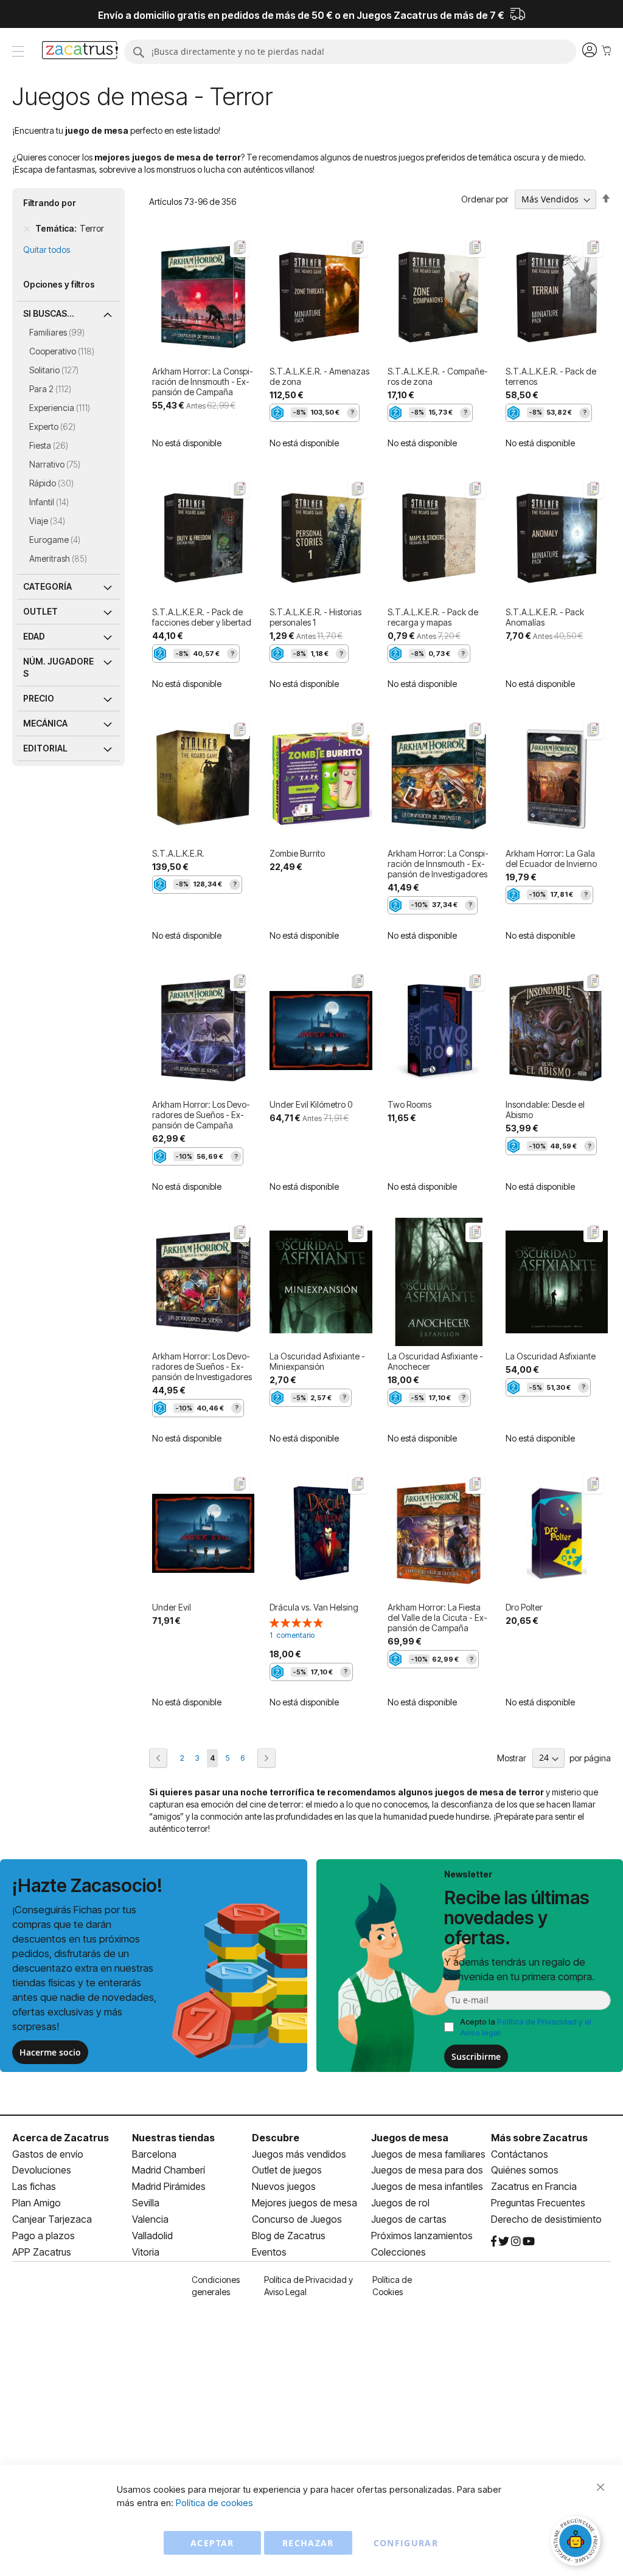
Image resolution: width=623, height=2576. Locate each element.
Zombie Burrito (297, 853)
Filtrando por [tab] (50, 203)
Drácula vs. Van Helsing (314, 1607)
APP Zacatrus (42, 2252)
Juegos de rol (400, 2203)
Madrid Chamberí (169, 2170)
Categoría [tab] (47, 586)
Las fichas (34, 2186)
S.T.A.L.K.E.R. (178, 853)
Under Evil (172, 1607)
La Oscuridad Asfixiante (551, 1356)
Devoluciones (42, 2170)
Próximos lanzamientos (422, 2236)
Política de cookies (214, 2503)
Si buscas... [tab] (49, 313)
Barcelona (154, 2154)
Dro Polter (524, 1607)
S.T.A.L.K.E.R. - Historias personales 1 (315, 617)
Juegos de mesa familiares (428, 2154)
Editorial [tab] (45, 748)
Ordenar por (485, 199)
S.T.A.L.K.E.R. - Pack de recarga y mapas (433, 617)
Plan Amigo (37, 2203)
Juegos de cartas (409, 2219)
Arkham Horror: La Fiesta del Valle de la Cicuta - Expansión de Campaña (437, 1618)
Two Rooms (409, 1104)
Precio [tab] (39, 698)
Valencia (150, 2219)
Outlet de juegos (287, 2170)
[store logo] (80, 52)
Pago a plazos (44, 2236)
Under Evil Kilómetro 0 (311, 1104)
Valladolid (152, 2236)
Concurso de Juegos (297, 2219)
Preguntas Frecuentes (538, 2203)
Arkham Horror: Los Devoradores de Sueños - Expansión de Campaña (201, 1115)
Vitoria (146, 2252)
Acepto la (526, 2027)
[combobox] (350, 52)
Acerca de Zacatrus (61, 2138)
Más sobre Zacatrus (539, 2138)
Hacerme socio (50, 2052)
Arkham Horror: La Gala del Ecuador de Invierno (551, 858)
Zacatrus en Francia (534, 2186)
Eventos (269, 2252)
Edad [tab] (34, 636)
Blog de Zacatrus (289, 2236)
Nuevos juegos (284, 2186)
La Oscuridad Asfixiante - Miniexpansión (317, 1361)
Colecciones (399, 2252)
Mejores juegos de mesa (305, 2203)
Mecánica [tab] (45, 723)
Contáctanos (520, 2154)
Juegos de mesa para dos (427, 2170)
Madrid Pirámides (169, 2186)
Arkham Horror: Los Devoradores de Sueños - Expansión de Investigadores (202, 1366)
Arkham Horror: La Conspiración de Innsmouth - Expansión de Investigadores (438, 864)
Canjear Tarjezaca (52, 2219)
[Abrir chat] (577, 2543)
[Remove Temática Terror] (27, 229)
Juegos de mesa (410, 2138)
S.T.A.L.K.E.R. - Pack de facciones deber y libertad (202, 617)
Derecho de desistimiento (546, 2219)
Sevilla (146, 2203)
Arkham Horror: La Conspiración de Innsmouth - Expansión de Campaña (203, 382)
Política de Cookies (392, 2286)
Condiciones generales (216, 2286)
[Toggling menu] (18, 51)
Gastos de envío (48, 2154)
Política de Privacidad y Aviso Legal (308, 2286)
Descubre (276, 2138)
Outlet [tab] (40, 611)
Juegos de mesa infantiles (427, 2186)
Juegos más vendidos (299, 2154)
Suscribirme (476, 2056)
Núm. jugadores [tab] (58, 667)
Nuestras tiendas (173, 2138)
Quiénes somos (525, 2170)
